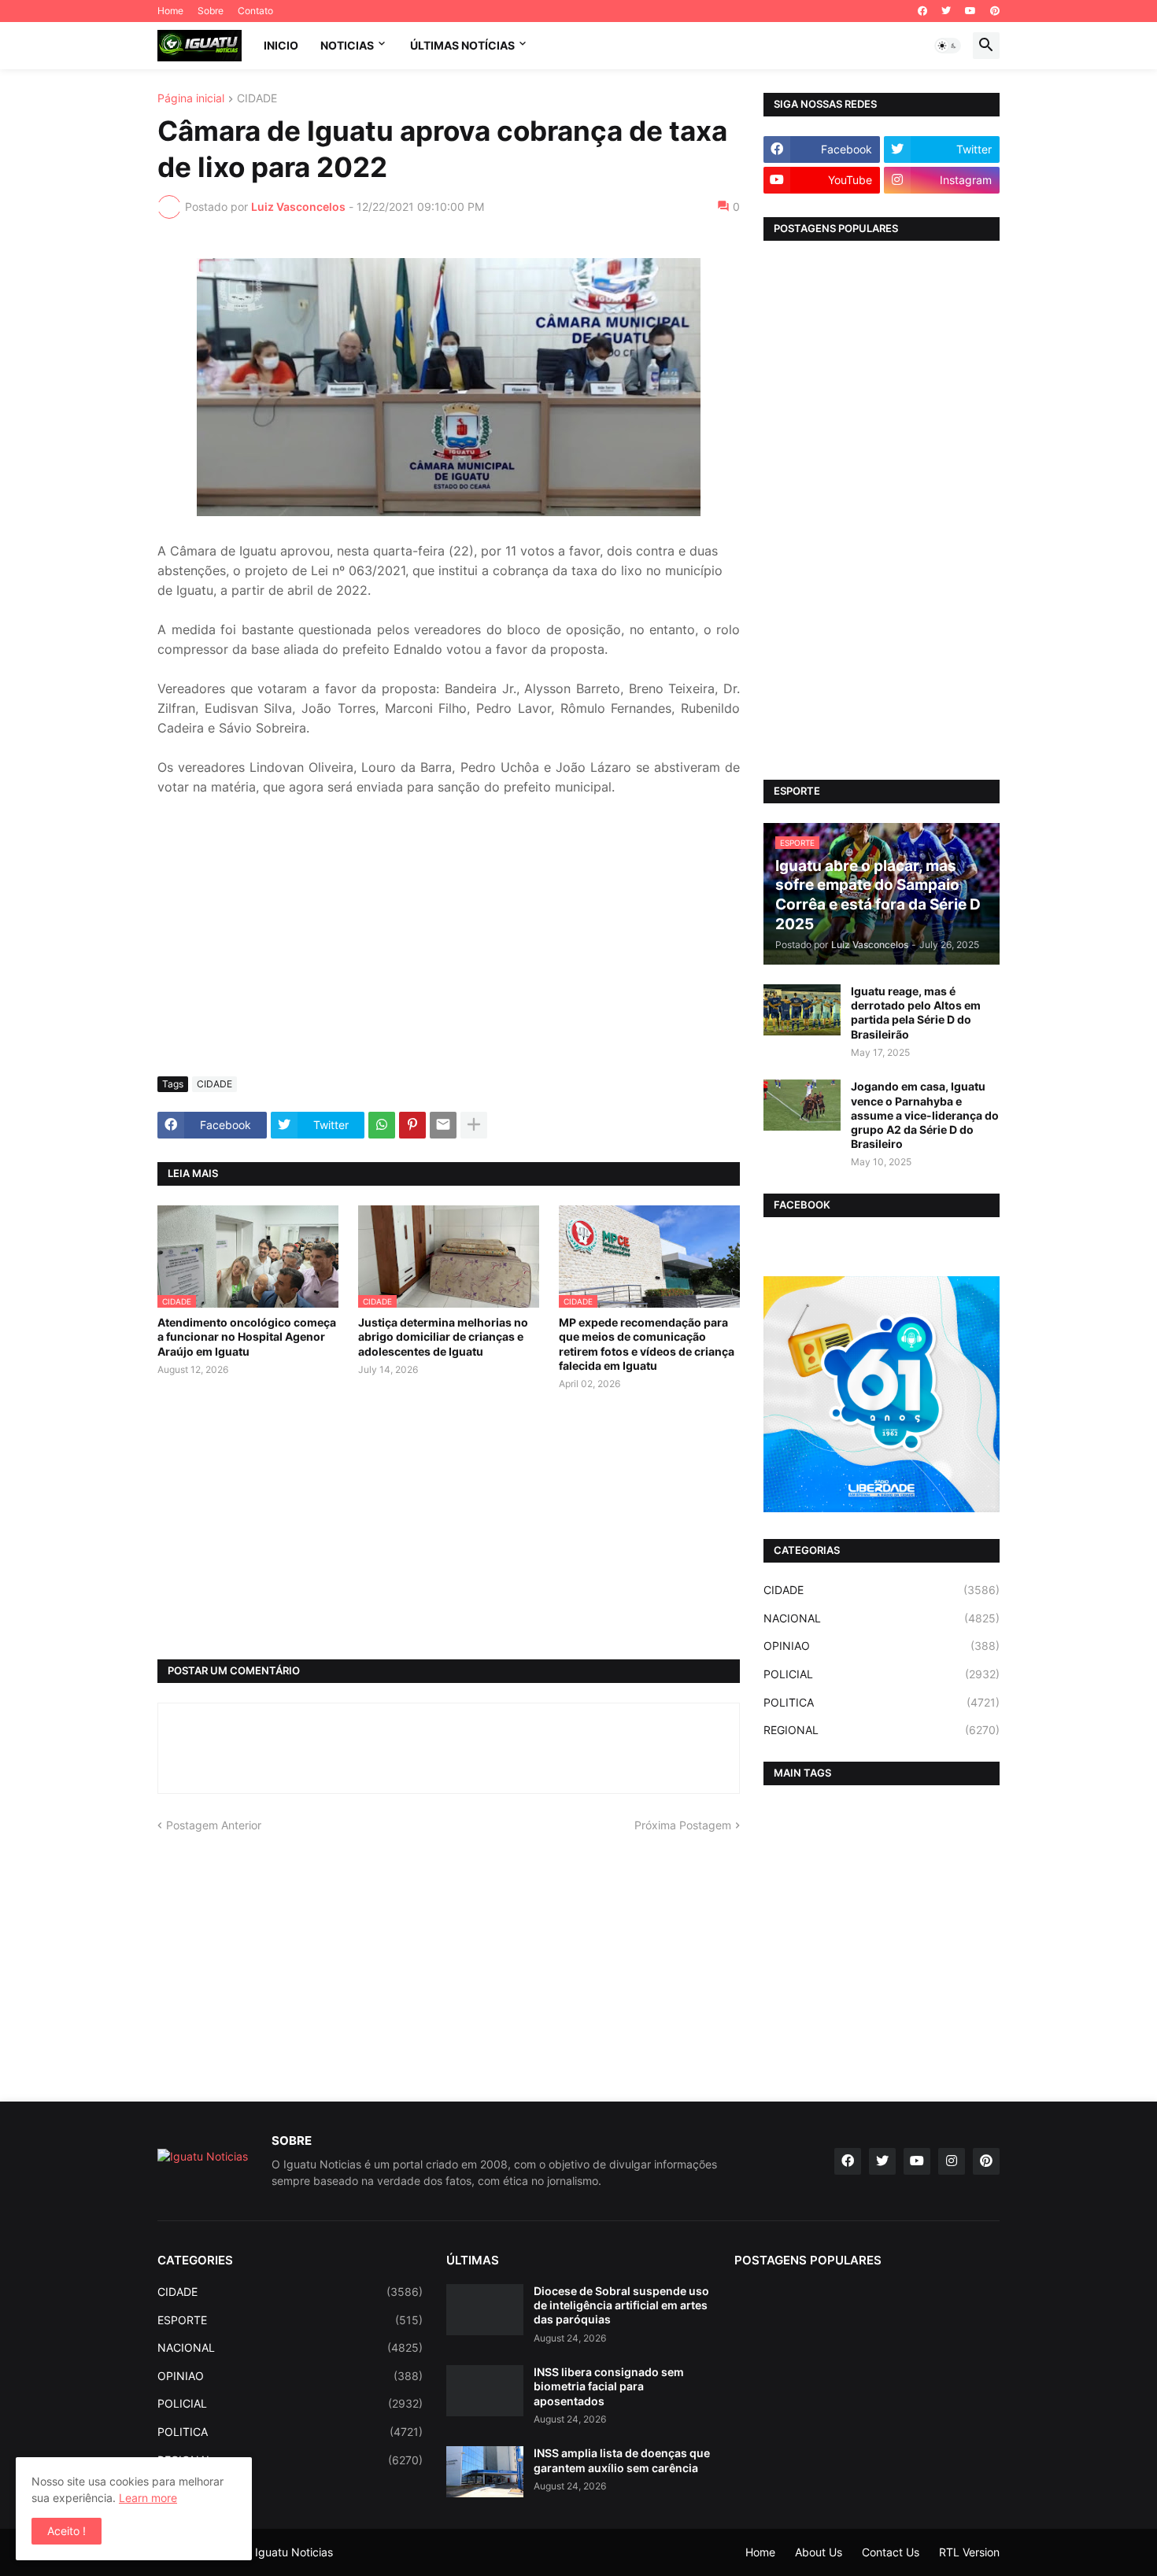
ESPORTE (290, 2320)
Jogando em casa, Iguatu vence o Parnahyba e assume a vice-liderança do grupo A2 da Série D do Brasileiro (925, 1115)
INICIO (281, 45)
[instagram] (952, 2161)
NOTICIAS (347, 45)
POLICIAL (882, 1674)
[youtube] (970, 11)
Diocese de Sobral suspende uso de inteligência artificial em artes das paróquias (621, 2305)
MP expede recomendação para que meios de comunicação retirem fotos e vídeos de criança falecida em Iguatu (647, 1344)
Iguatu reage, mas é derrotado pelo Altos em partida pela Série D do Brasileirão (916, 1013)
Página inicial (191, 99)
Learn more (148, 2498)
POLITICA (882, 1702)
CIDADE (257, 99)
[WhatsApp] (382, 1125)
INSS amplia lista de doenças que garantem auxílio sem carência (622, 2460)
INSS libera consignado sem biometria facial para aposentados (609, 2386)
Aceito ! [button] (67, 2531)
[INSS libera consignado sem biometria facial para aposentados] (485, 2391)
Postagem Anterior (214, 1825)
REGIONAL (882, 1730)
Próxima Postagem (683, 1825)
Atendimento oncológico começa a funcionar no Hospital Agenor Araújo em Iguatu (247, 1336)
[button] (948, 46)
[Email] (443, 1125)
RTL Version (969, 2552)
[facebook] (922, 11)
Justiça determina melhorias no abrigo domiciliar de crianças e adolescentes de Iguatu (443, 1336)
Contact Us (891, 2552)
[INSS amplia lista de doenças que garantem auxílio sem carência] (485, 2472)
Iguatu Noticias (294, 2552)
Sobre (211, 11)
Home (170, 11)
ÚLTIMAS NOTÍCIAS (462, 45)
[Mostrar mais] (474, 1125)
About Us (819, 2552)
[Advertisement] (449, 947)
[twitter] (946, 11)
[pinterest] (995, 11)
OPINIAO (882, 1646)
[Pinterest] (412, 1125)
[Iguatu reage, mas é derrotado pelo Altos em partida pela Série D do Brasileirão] (802, 1010)
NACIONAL (882, 1618)
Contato (255, 11)
